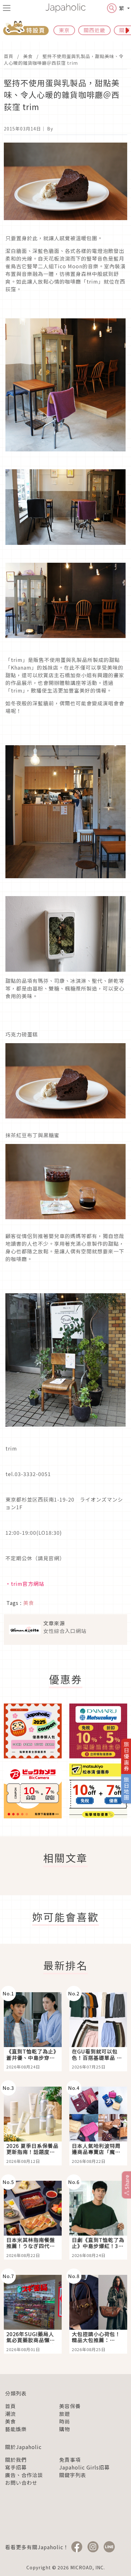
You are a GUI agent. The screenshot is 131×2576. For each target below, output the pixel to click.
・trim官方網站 (25, 1584)
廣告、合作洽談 (24, 2475)
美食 (28, 56)
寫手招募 (16, 2467)
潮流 (10, 2414)
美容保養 (70, 2406)
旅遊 (65, 2414)
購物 (65, 2429)
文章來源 (54, 1623)
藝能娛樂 (16, 2429)
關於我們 (16, 2460)
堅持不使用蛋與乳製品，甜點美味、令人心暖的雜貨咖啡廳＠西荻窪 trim (64, 59)
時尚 (65, 2421)
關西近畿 (94, 30)
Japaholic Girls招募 (84, 2467)
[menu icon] (7, 8)
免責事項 (70, 2460)
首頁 (9, 56)
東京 (64, 30)
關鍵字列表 (73, 2475)
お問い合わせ (21, 2483)
